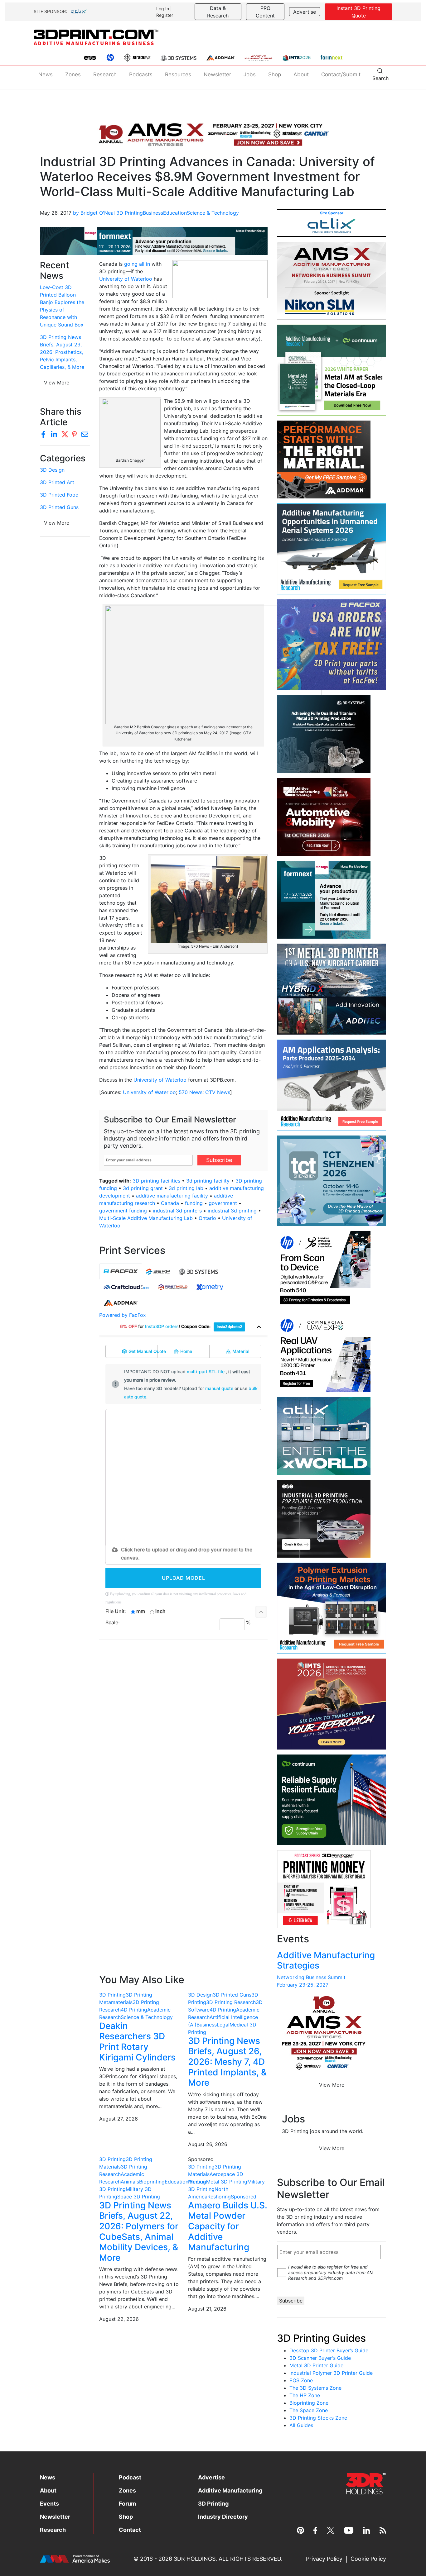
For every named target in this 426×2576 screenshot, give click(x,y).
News (46, 74)
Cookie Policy (368, 2559)
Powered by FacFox (123, 1315)
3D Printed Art (57, 482)
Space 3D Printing (139, 2197)
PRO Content (265, 12)
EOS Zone (301, 2380)
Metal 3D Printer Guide (316, 2365)
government (223, 1203)
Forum (127, 2504)
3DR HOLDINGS (195, 2559)
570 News (191, 1092)
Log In (163, 9)
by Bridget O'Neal (94, 213)
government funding (123, 1211)
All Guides (301, 2425)
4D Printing (134, 2010)
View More (57, 383)
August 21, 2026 (207, 2309)
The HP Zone (305, 2395)
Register (165, 15)
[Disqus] (183, 1725)
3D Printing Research (231, 2002)
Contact (130, 2530)
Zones (73, 74)
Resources (178, 74)
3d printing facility (208, 1181)
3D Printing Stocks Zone (318, 2418)
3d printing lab (186, 1188)
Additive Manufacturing (230, 2490)
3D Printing (130, 213)
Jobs (250, 74)
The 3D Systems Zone (315, 2388)
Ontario (207, 1218)
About (301, 74)
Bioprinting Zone (309, 2403)
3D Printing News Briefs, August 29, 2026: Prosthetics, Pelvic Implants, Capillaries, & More (62, 352)
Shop (275, 74)
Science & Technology (213, 213)
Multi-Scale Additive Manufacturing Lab (146, 1218)
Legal (223, 2025)
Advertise (305, 12)
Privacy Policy (324, 2559)
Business (153, 213)
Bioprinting (152, 2182)
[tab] (121, 1271)
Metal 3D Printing (227, 2182)
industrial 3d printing (232, 1211)
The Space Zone (309, 2410)
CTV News (218, 1092)
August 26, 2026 (208, 2144)
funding (194, 1203)
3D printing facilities (156, 1181)
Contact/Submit (341, 74)
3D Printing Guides (321, 2338)
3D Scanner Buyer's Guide (320, 2358)
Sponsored (244, 2197)
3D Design (52, 470)
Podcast (130, 2477)
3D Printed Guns (59, 507)
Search (380, 78)
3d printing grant (143, 1188)
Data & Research (218, 12)
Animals (130, 2182)
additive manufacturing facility (172, 1196)
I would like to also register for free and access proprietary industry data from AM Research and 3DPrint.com (331, 2272)
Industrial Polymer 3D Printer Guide (331, 2373)
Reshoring (219, 2197)
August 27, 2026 (119, 2119)
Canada (170, 1203)
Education (175, 213)
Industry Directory (223, 2517)
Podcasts (141, 74)
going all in (137, 264)
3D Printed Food (59, 495)
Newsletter (217, 74)
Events (49, 2504)
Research (105, 74)
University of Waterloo (126, 279)
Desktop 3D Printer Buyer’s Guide (329, 2350)
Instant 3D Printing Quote (358, 12)
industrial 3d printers (177, 1211)
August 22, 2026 (119, 2319)
